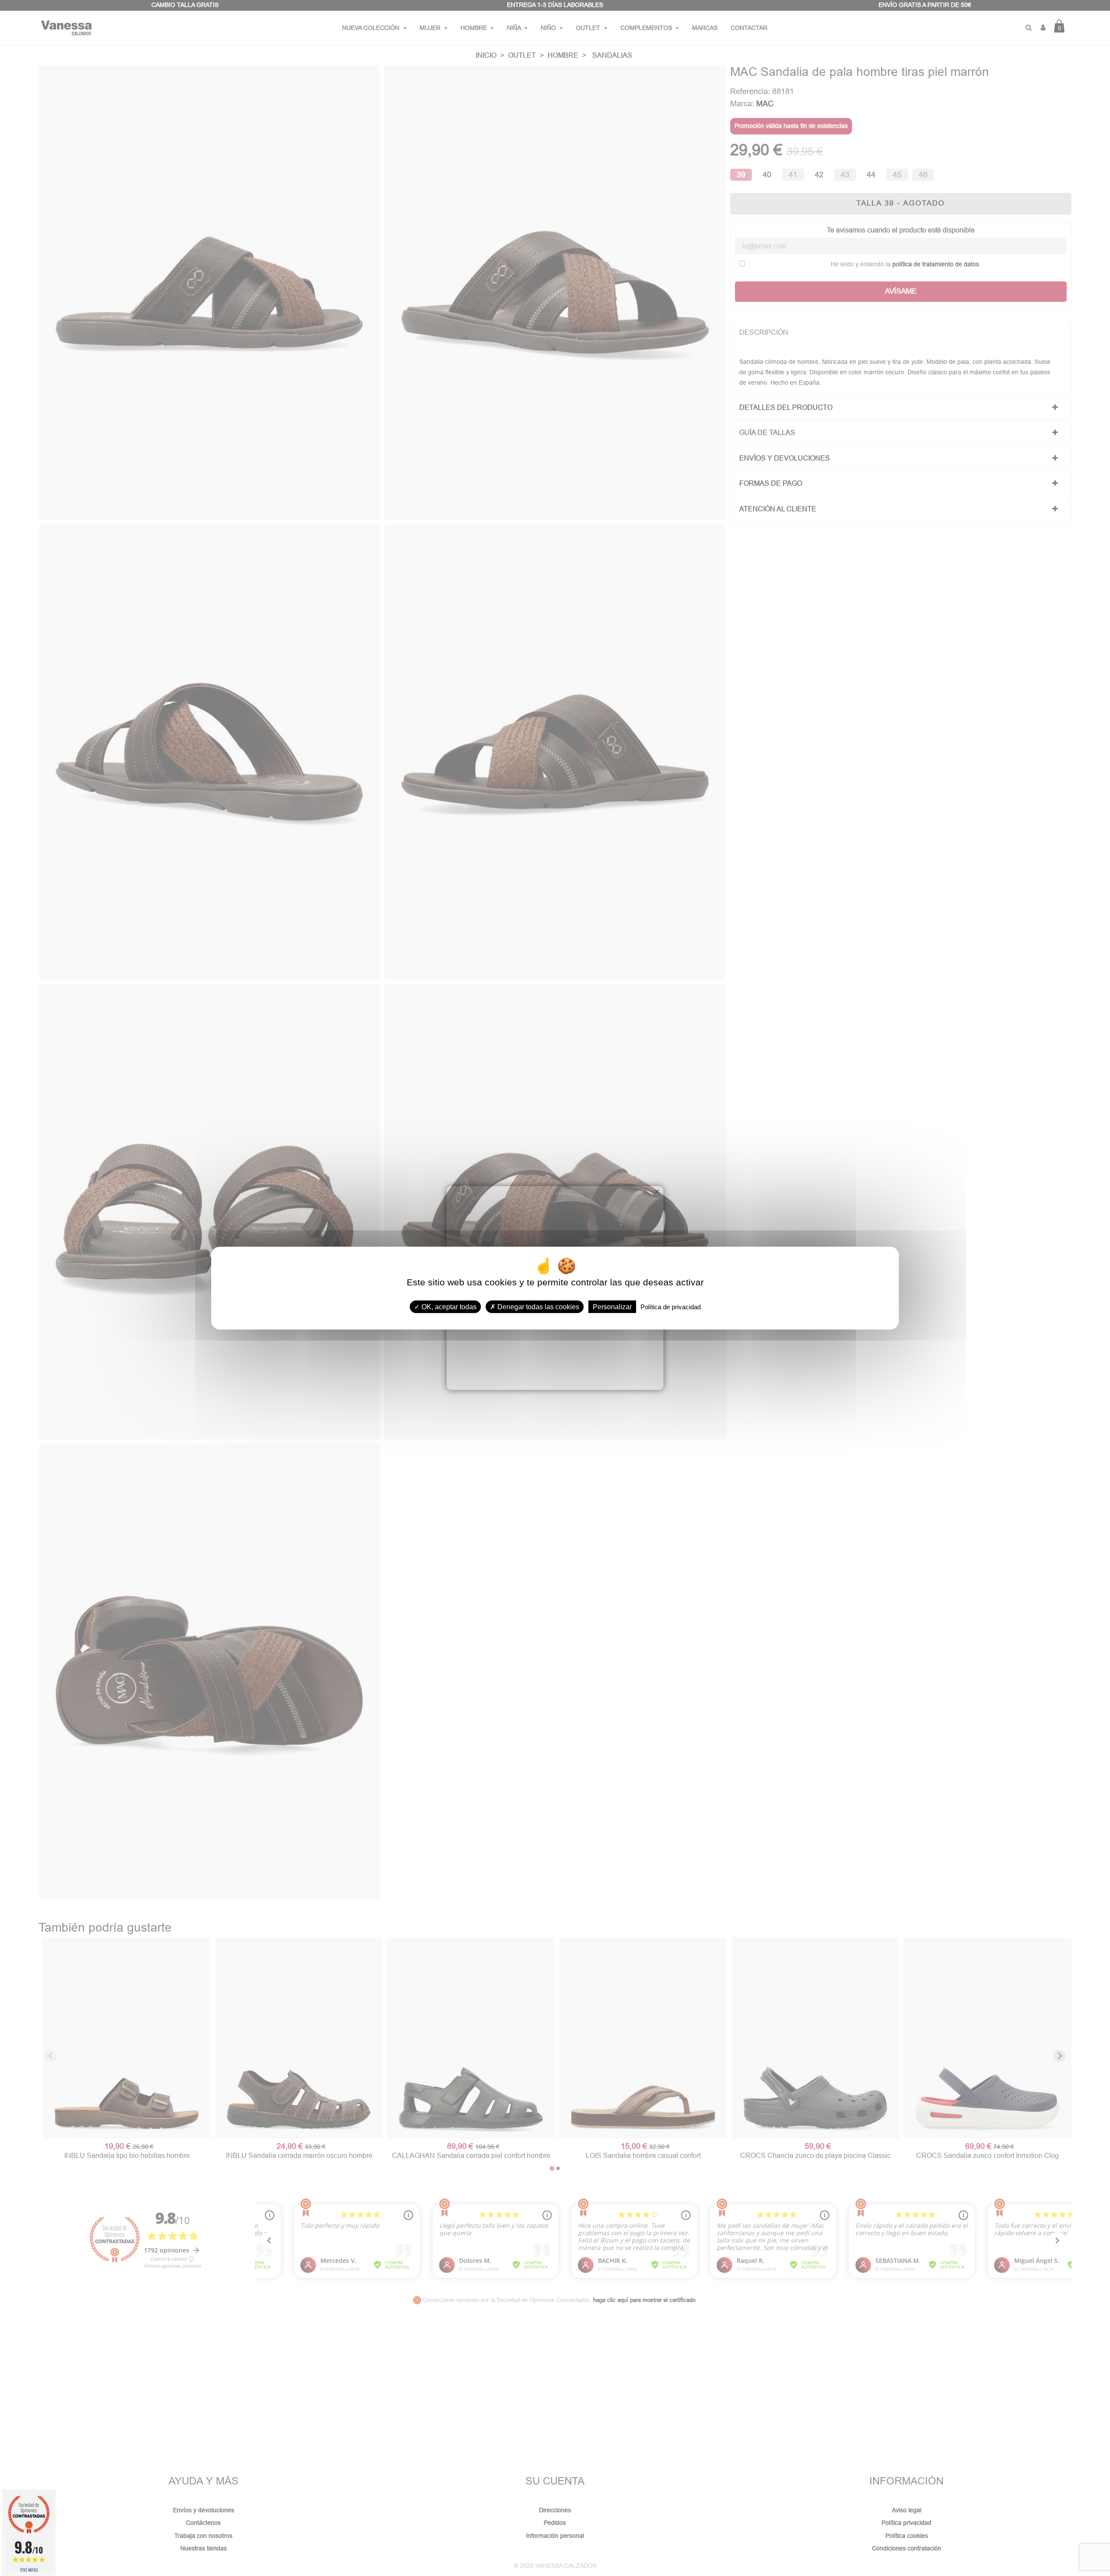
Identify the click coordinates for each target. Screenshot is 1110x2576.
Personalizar (612, 1306)
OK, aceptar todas (448, 1306)
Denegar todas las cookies (537, 1306)
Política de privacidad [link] (671, 1306)
